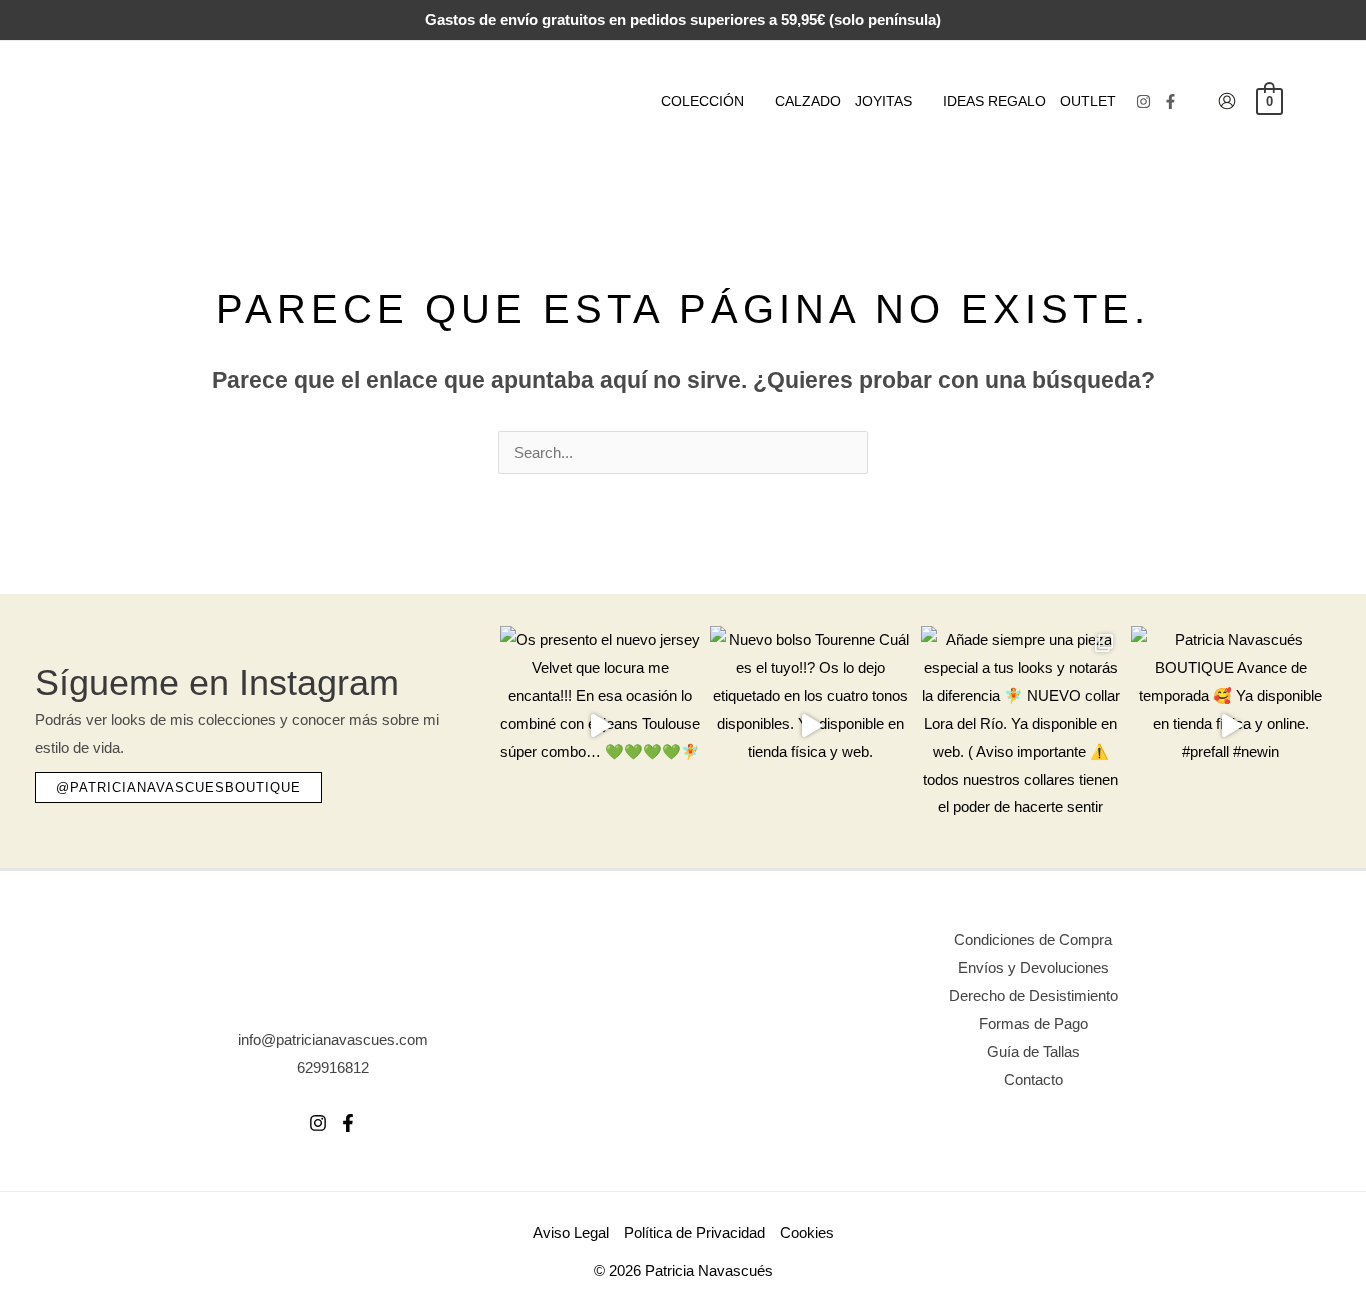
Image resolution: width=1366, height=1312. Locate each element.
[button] (752, 101)
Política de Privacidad (694, 1232)
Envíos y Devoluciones (1033, 967)
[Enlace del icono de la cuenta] (1227, 101)
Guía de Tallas (1033, 1051)
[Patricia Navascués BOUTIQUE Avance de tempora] (1231, 726)
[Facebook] (1170, 101)
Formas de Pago (1033, 1023)
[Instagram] (1143, 101)
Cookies (807, 1232)
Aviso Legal (571, 1232)
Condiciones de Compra (1033, 939)
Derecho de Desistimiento (1033, 995)
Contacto (1033, 1079)
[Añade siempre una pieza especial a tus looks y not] (1021, 726)
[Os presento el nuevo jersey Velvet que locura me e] (600, 726)
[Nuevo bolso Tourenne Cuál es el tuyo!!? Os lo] (810, 726)
